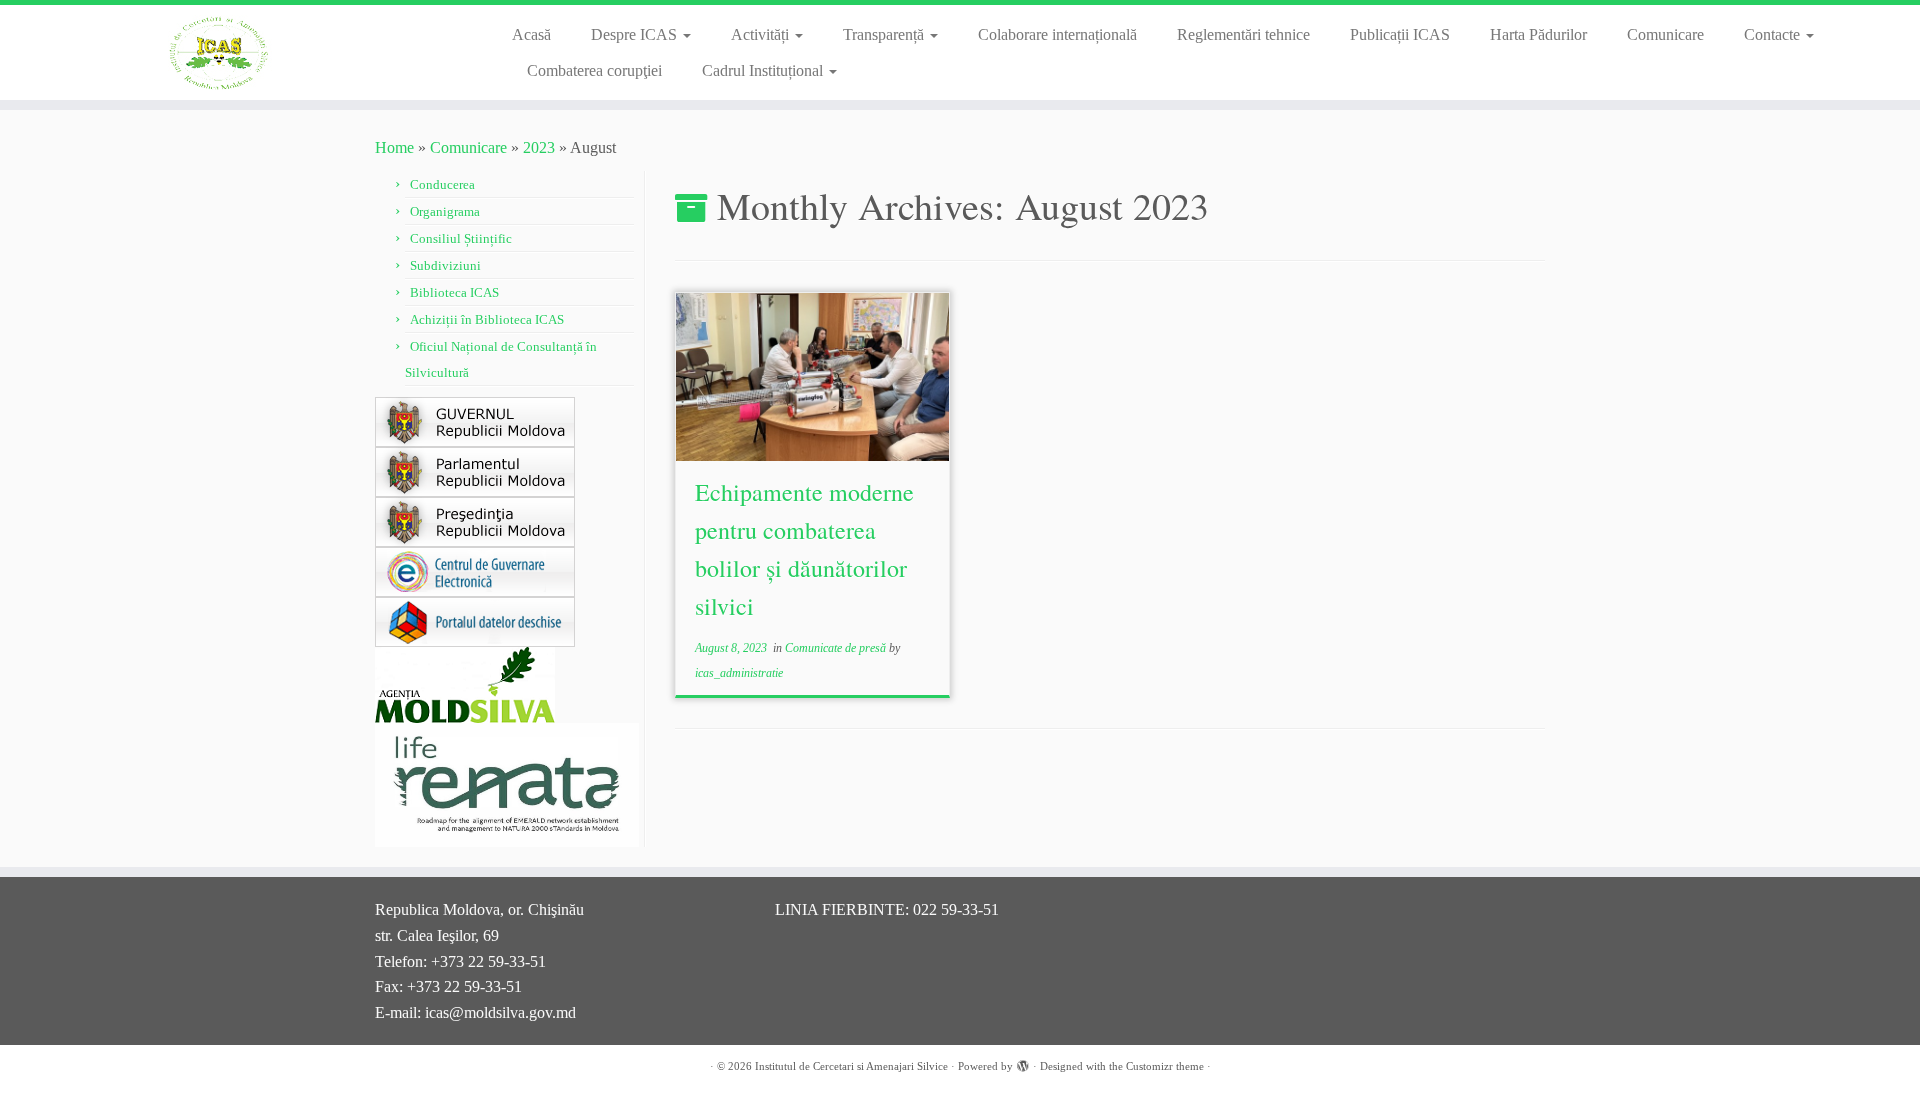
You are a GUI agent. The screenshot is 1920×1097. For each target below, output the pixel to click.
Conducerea (442, 184)
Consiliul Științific (461, 238)
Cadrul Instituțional (764, 70)
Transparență (885, 34)
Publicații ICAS (1400, 34)
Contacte (1774, 34)
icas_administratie (739, 673)
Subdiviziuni (445, 265)
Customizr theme (1165, 1066)
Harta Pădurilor (1538, 34)
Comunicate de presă (837, 648)
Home (394, 147)
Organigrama (445, 211)
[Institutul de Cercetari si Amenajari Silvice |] (221, 52)
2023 (539, 147)
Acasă (531, 34)
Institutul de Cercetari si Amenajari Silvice (851, 1066)
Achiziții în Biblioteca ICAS (487, 319)
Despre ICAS (636, 34)
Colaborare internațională (1057, 34)
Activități (762, 34)
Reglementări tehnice (1243, 34)
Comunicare (1665, 34)
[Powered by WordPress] (1023, 1063)
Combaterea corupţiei (594, 70)
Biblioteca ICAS (454, 292)
